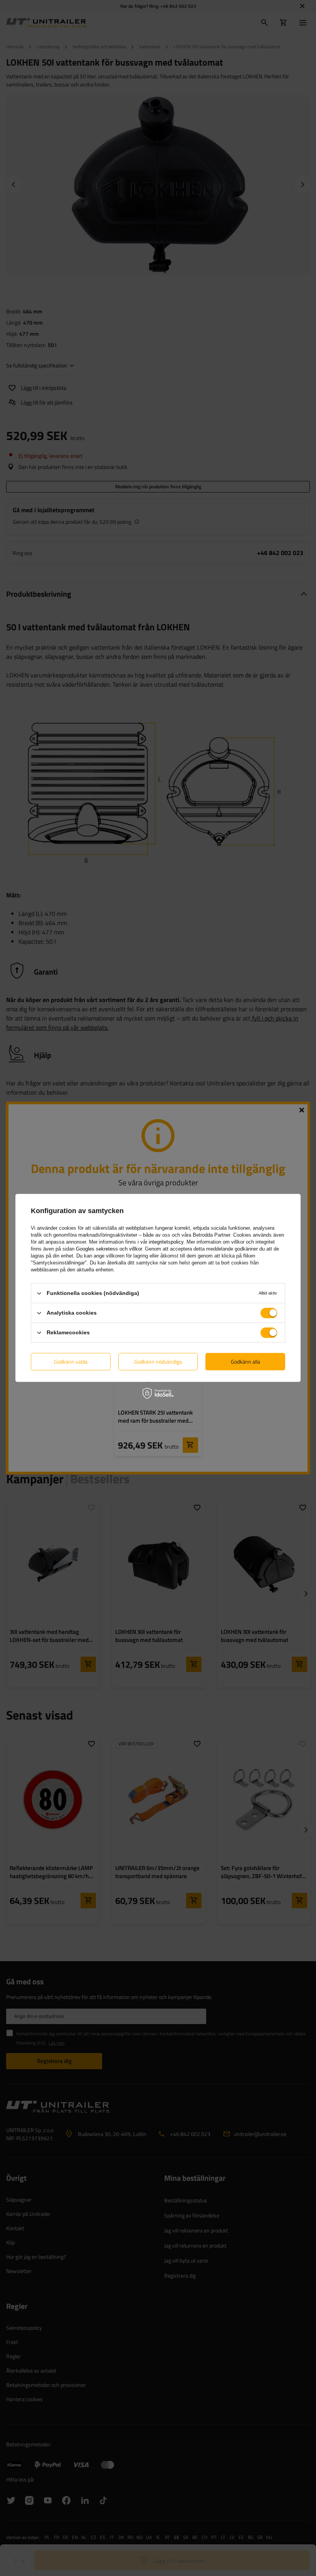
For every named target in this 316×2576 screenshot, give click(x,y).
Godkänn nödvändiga (158, 1362)
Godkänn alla (245, 1362)
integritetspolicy (166, 1242)
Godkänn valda (71, 1362)
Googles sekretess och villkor (109, 1249)
